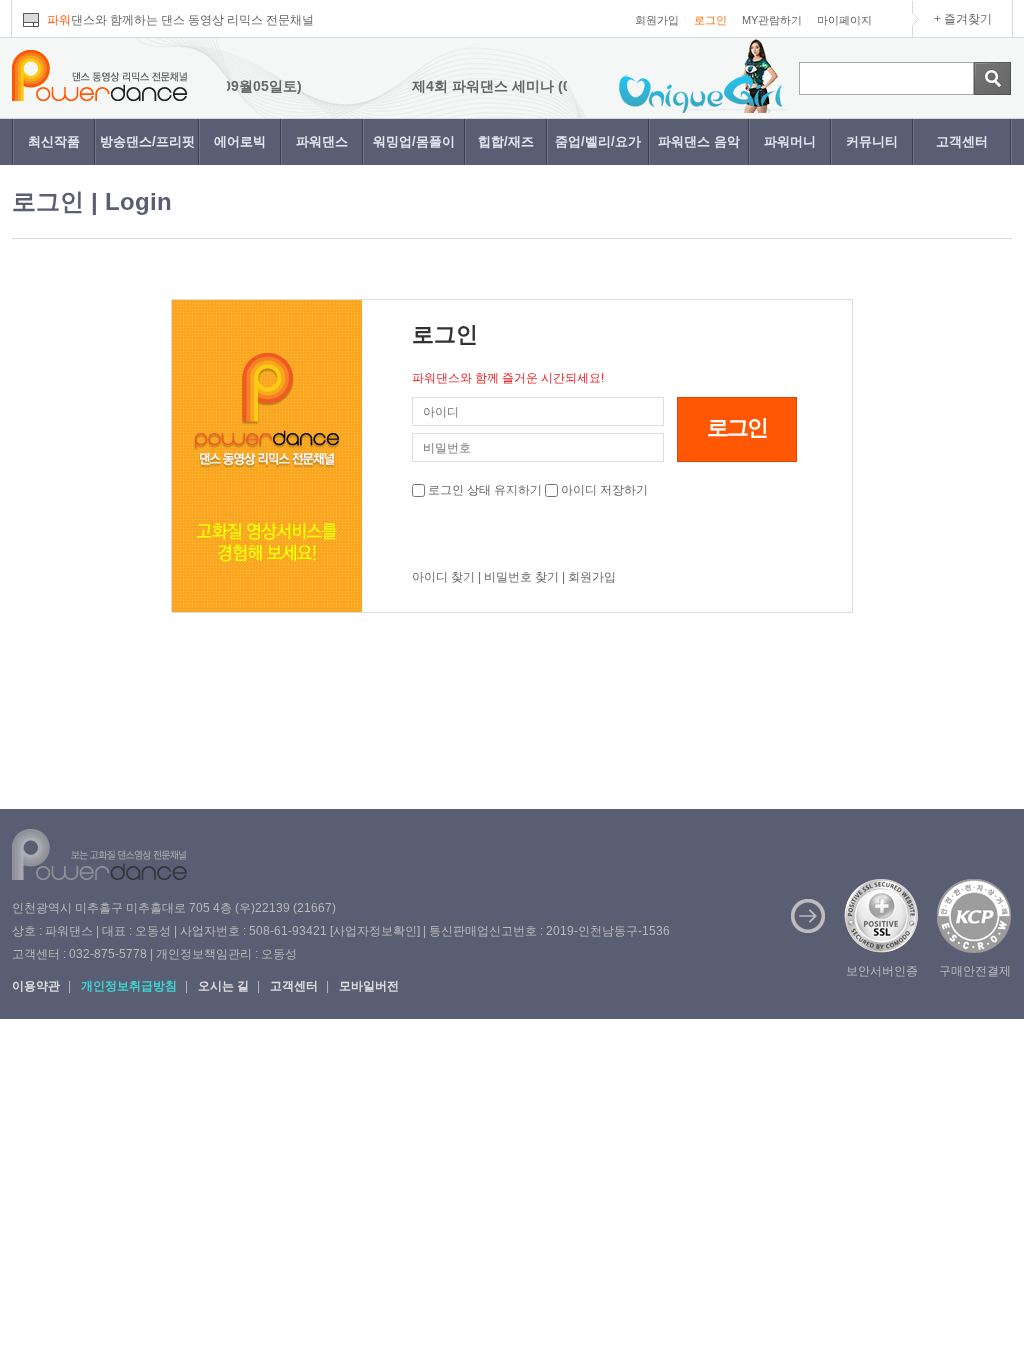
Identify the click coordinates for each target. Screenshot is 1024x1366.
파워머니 (790, 141)
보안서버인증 (882, 971)
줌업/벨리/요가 (598, 141)
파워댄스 (322, 141)
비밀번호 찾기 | (524, 577)
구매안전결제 (975, 971)
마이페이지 (844, 20)
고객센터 (962, 141)
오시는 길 (223, 986)
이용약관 (36, 986)
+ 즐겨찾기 (963, 19)
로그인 (710, 20)
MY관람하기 (772, 20)
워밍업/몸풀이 (414, 141)
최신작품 (54, 141)
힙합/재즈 (506, 141)
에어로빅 (240, 141)
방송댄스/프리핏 (147, 141)
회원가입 (657, 20)
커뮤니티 (872, 141)
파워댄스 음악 (699, 141)
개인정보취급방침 (129, 986)
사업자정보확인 (375, 931)
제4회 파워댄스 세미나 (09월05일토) (506, 86)
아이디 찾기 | (446, 577)
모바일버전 (369, 986)
